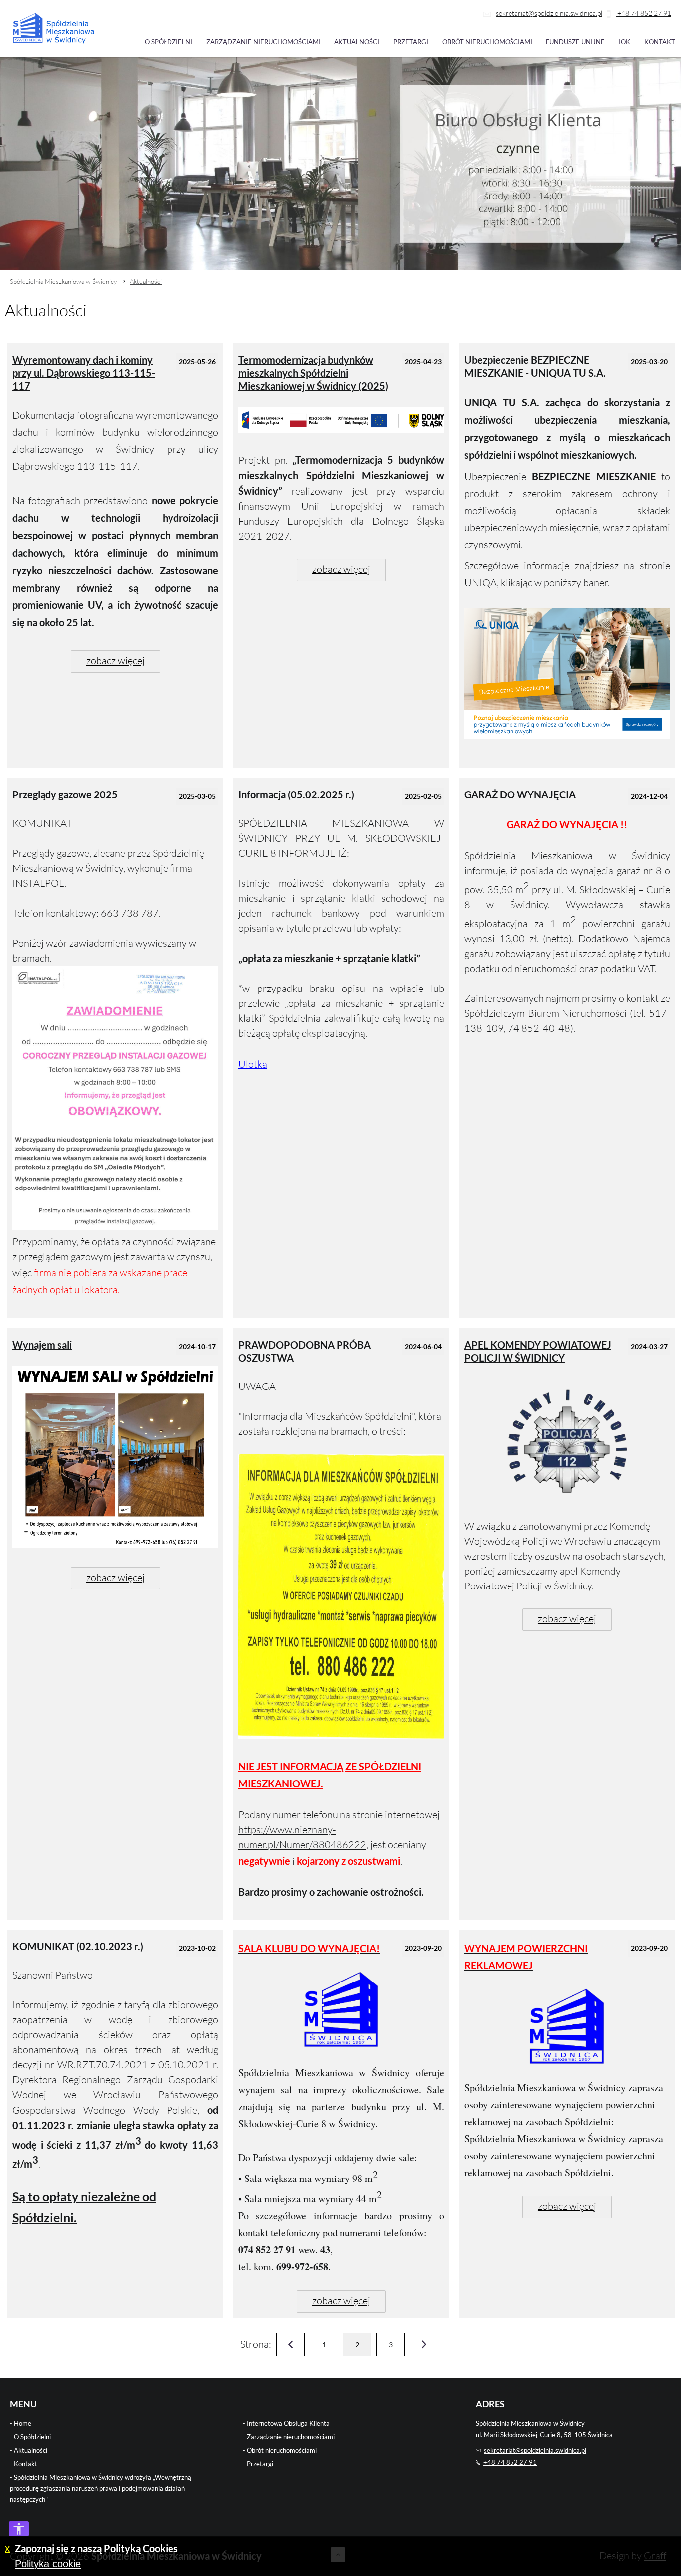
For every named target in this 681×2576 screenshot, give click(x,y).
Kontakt (660, 42)
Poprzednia (290, 2344)
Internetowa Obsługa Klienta (288, 2423)
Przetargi (411, 42)
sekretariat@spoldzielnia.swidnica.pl (549, 13)
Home (23, 2423)
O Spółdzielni (32, 2437)
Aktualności (357, 42)
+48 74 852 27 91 (643, 13)
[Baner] (567, 735)
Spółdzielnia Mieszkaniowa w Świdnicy (63, 281)
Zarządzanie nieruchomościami (263, 42)
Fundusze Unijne (575, 42)
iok (624, 42)
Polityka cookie (48, 2564)
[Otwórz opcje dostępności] (19, 2529)
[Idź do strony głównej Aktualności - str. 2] (54, 29)
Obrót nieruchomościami (487, 42)
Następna (424, 2344)
